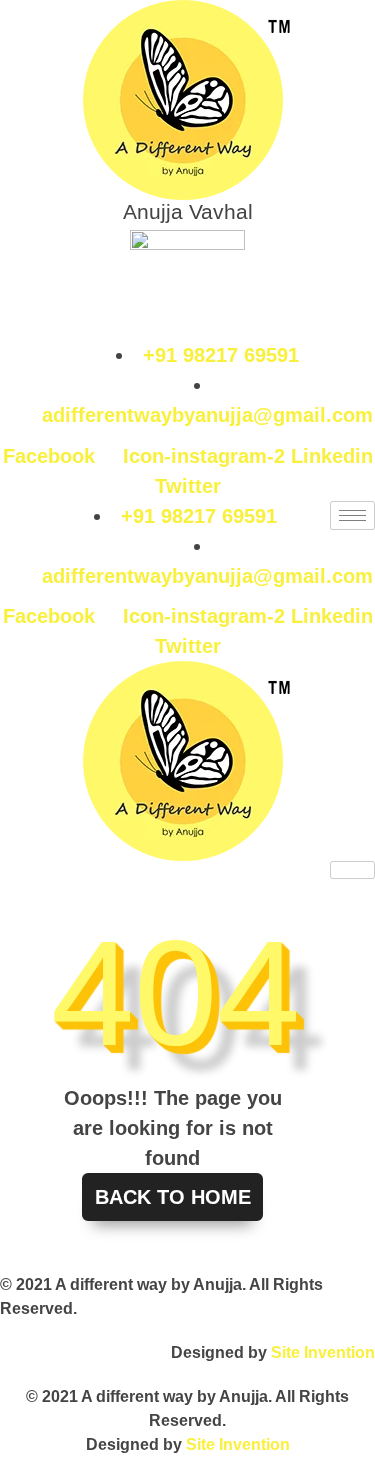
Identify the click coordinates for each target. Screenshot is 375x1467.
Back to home (173, 1197)
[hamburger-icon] (352, 515)
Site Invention (323, 1352)
